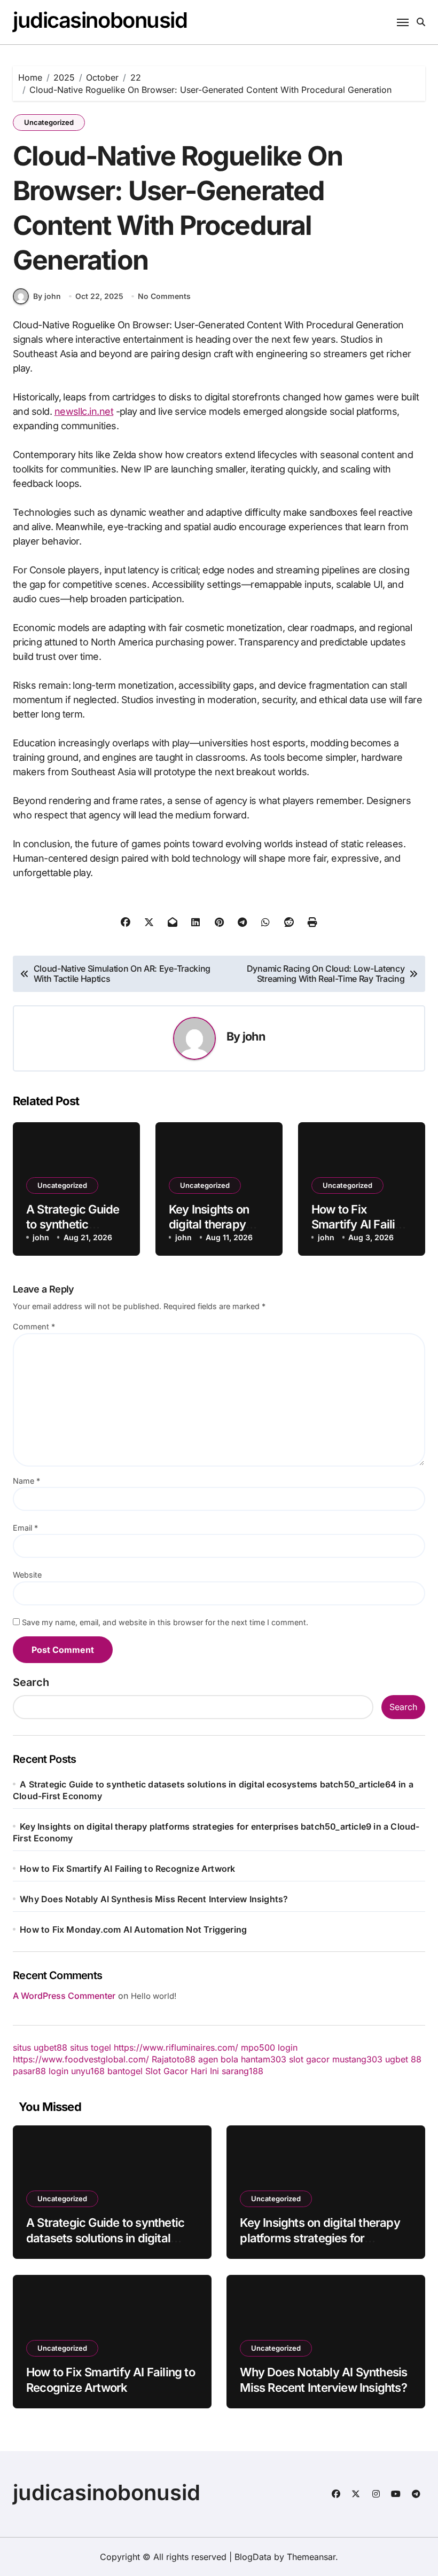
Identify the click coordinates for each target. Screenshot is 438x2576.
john (254, 1036)
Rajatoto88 (174, 2059)
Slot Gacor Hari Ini (182, 2071)
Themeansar (311, 2557)
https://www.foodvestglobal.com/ (81, 2059)
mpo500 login (269, 2047)
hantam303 (264, 2059)
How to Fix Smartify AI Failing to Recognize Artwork (127, 1869)
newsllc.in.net (84, 411)
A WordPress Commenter (64, 1996)
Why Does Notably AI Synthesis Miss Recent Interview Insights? (154, 1899)
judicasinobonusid (100, 20)
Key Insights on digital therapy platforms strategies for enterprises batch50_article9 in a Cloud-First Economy (322, 2246)
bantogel (125, 2071)
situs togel (91, 2047)
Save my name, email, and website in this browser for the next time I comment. (165, 1622)
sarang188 (243, 2071)
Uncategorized (49, 122)
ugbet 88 (403, 2059)
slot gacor (309, 2059)
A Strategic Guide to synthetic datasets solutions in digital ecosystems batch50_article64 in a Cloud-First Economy (108, 2246)
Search (31, 1682)
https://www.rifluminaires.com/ (176, 2047)
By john (47, 296)
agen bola (218, 2059)
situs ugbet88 (40, 2047)
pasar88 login (41, 2071)
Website (27, 1575)
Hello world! (154, 1996)
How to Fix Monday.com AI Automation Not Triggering (133, 1929)
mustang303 (357, 2059)
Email (25, 1528)
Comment (34, 1326)
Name (26, 1481)
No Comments (164, 296)
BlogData (253, 2557)
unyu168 (88, 2071)
